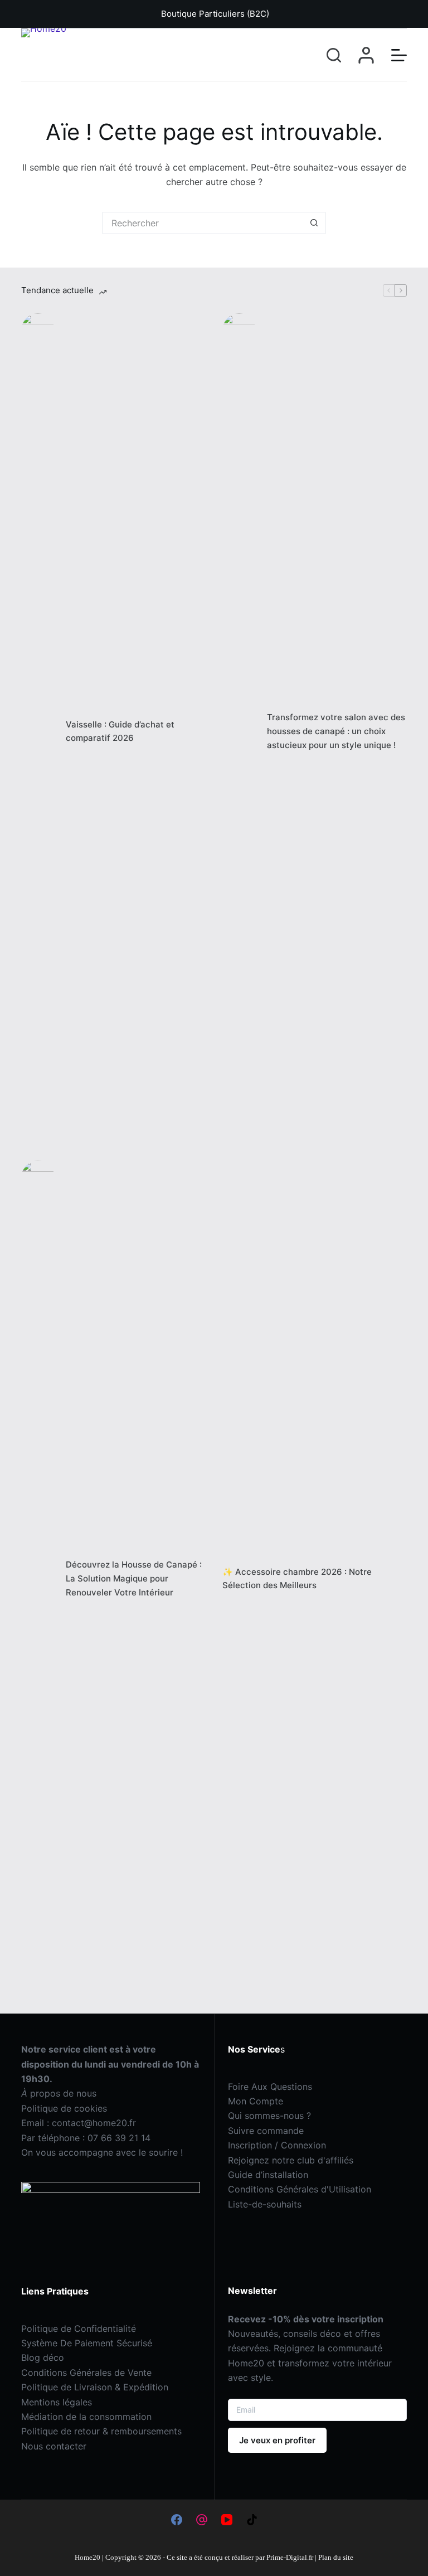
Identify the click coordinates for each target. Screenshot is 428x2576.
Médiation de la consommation (86, 2417)
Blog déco (43, 2357)
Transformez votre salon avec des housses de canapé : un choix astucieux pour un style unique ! (336, 731)
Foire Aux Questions (270, 2087)
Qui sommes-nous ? (269, 2116)
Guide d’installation (268, 2175)
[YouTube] (227, 2520)
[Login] (366, 55)
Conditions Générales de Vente (86, 2373)
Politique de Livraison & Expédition (95, 2387)
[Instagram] (202, 2520)
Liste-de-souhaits (265, 2204)
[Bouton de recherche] (314, 223)
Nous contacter (54, 2446)
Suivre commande (266, 2131)
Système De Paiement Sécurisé (87, 2343)
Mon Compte (256, 2101)
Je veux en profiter (277, 2440)
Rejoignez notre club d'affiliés (291, 2160)
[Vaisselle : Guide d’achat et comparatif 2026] (38, 731)
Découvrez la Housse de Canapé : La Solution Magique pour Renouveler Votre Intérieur (134, 1578)
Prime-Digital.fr (289, 2557)
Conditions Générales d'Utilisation (300, 2189)
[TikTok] (252, 2520)
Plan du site (336, 2557)
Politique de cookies (64, 2108)
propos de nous (59, 2093)
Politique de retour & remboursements (101, 2431)
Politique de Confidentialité (79, 2328)
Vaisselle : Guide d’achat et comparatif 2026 (120, 731)
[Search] (334, 55)
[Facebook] (177, 2520)
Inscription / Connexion (277, 2145)
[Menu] (399, 55)
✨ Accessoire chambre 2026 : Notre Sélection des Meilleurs (297, 1579)
